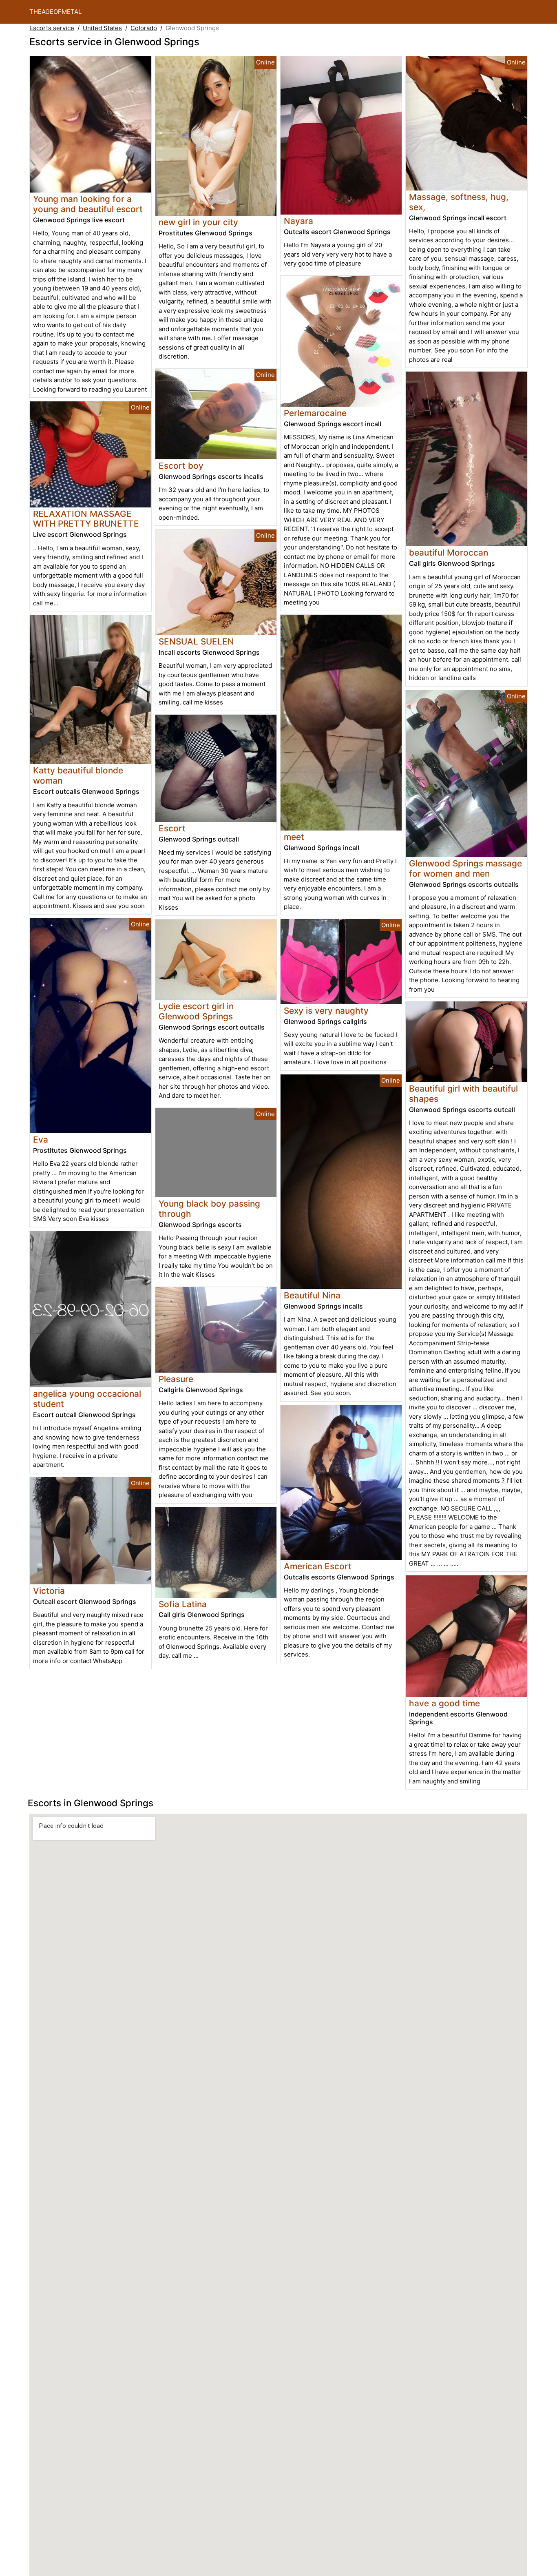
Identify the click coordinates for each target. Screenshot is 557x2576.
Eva (41, 1140)
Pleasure (176, 1379)
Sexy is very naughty (326, 1011)
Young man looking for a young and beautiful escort (88, 204)
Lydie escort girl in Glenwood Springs (196, 1011)
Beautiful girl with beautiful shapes (463, 1094)
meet (294, 837)
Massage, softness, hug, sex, (459, 202)
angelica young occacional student (87, 1399)
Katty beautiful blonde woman (78, 775)
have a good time (444, 1703)
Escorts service (52, 28)
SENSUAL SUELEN (196, 641)
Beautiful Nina (312, 1295)
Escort (172, 828)
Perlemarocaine (315, 413)
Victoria (49, 1591)
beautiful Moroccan (449, 553)
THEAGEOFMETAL (55, 12)
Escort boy (181, 466)
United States (102, 28)
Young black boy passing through (209, 1209)
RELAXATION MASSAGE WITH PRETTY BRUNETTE (86, 519)
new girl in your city (198, 222)
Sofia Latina (183, 1604)
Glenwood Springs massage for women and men (465, 868)
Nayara (298, 221)
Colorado (144, 28)
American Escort (318, 1566)
